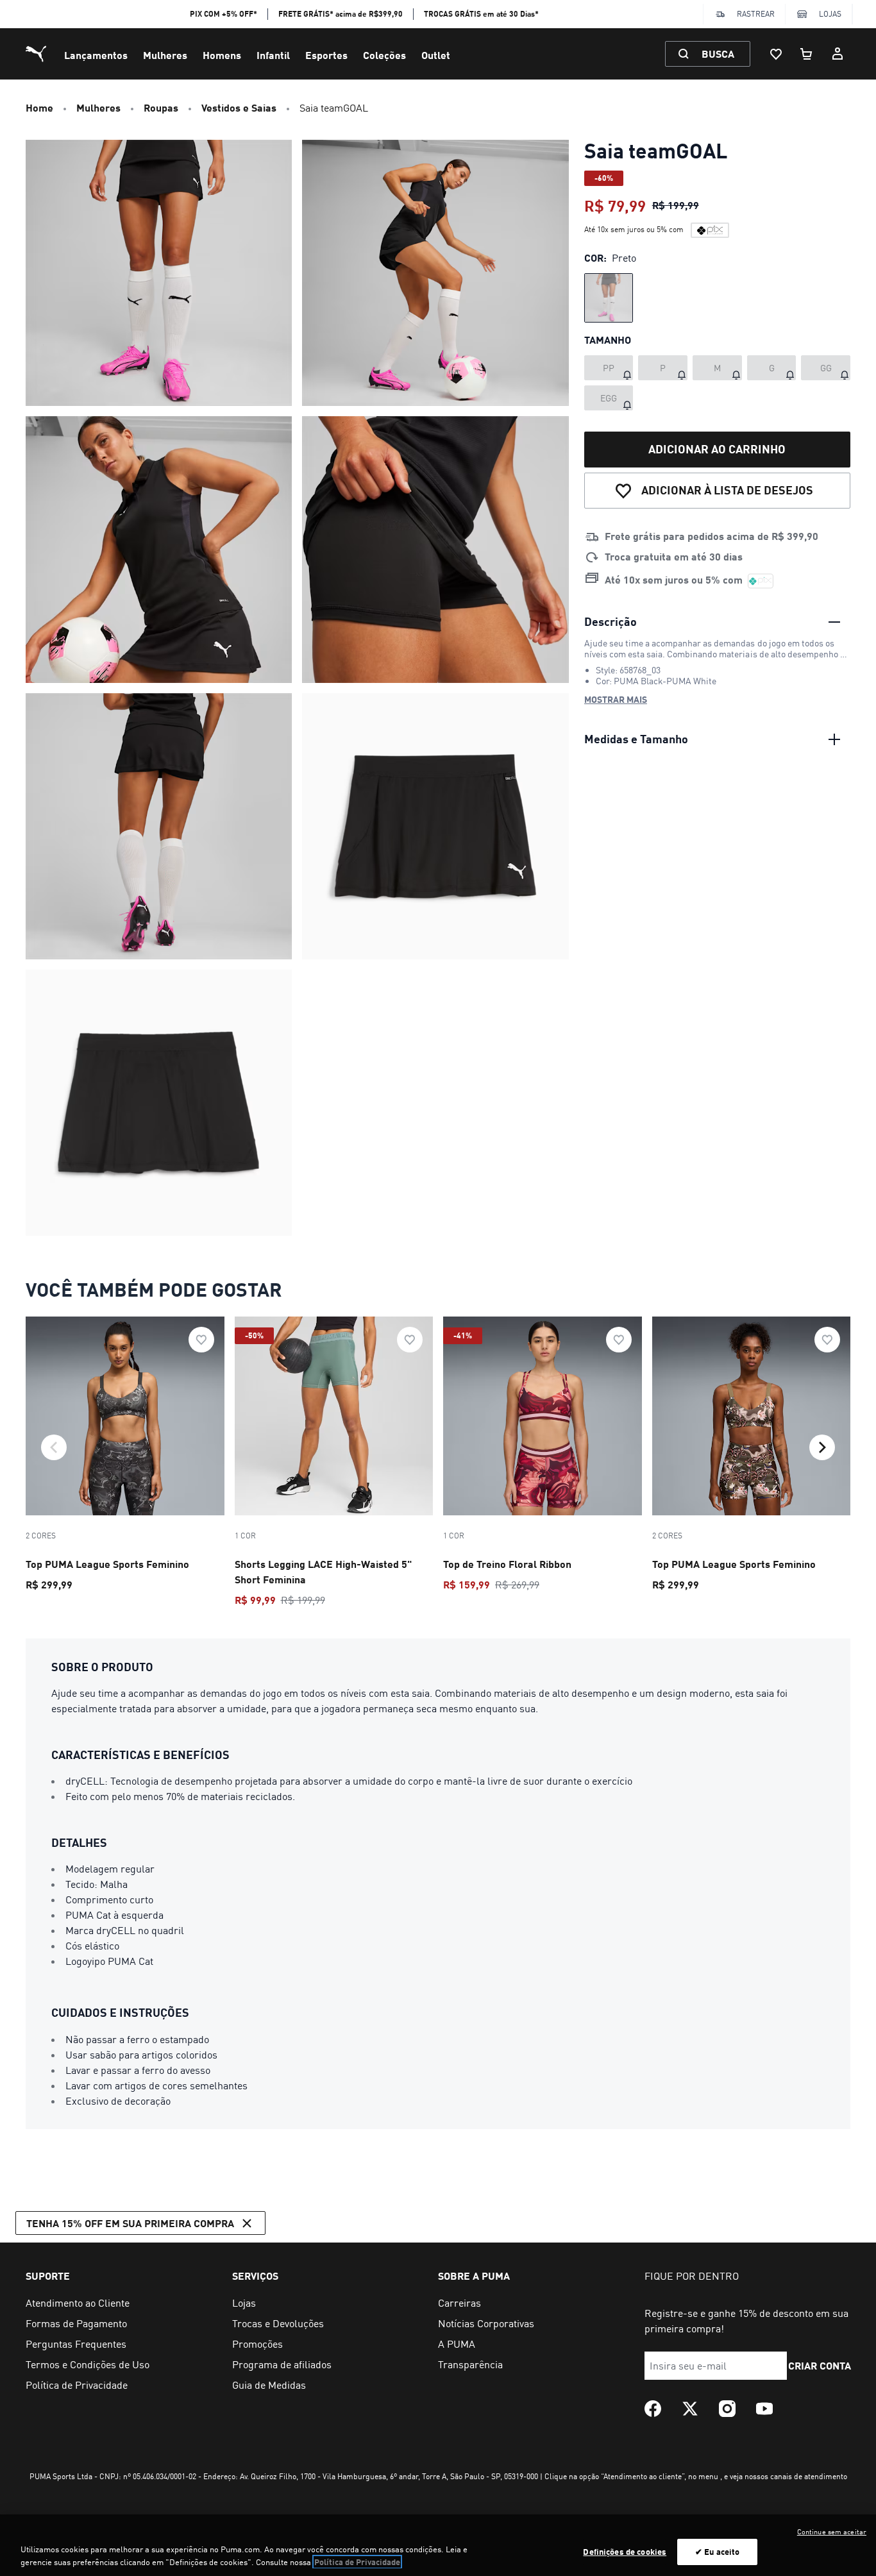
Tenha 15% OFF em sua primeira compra (130, 2223)
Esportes (326, 55)
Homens (222, 55)
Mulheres (165, 55)
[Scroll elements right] (822, 1447)
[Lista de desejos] (776, 54)
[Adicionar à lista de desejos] (201, 1340)
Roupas (161, 107)
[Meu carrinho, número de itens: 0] (807, 54)
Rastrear (756, 14)
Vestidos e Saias (239, 107)
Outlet (436, 55)
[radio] (609, 298)
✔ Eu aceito (717, 2552)
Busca (718, 54)
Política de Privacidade (357, 2562)
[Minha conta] (838, 54)
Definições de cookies (625, 2552)
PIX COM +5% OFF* (223, 14)
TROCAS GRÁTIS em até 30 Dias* (481, 14)
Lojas (830, 14)
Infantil (273, 55)
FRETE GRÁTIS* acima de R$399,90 (341, 14)
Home (39, 107)
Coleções (384, 55)
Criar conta (820, 2365)
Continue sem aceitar (832, 2532)
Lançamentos (96, 55)
